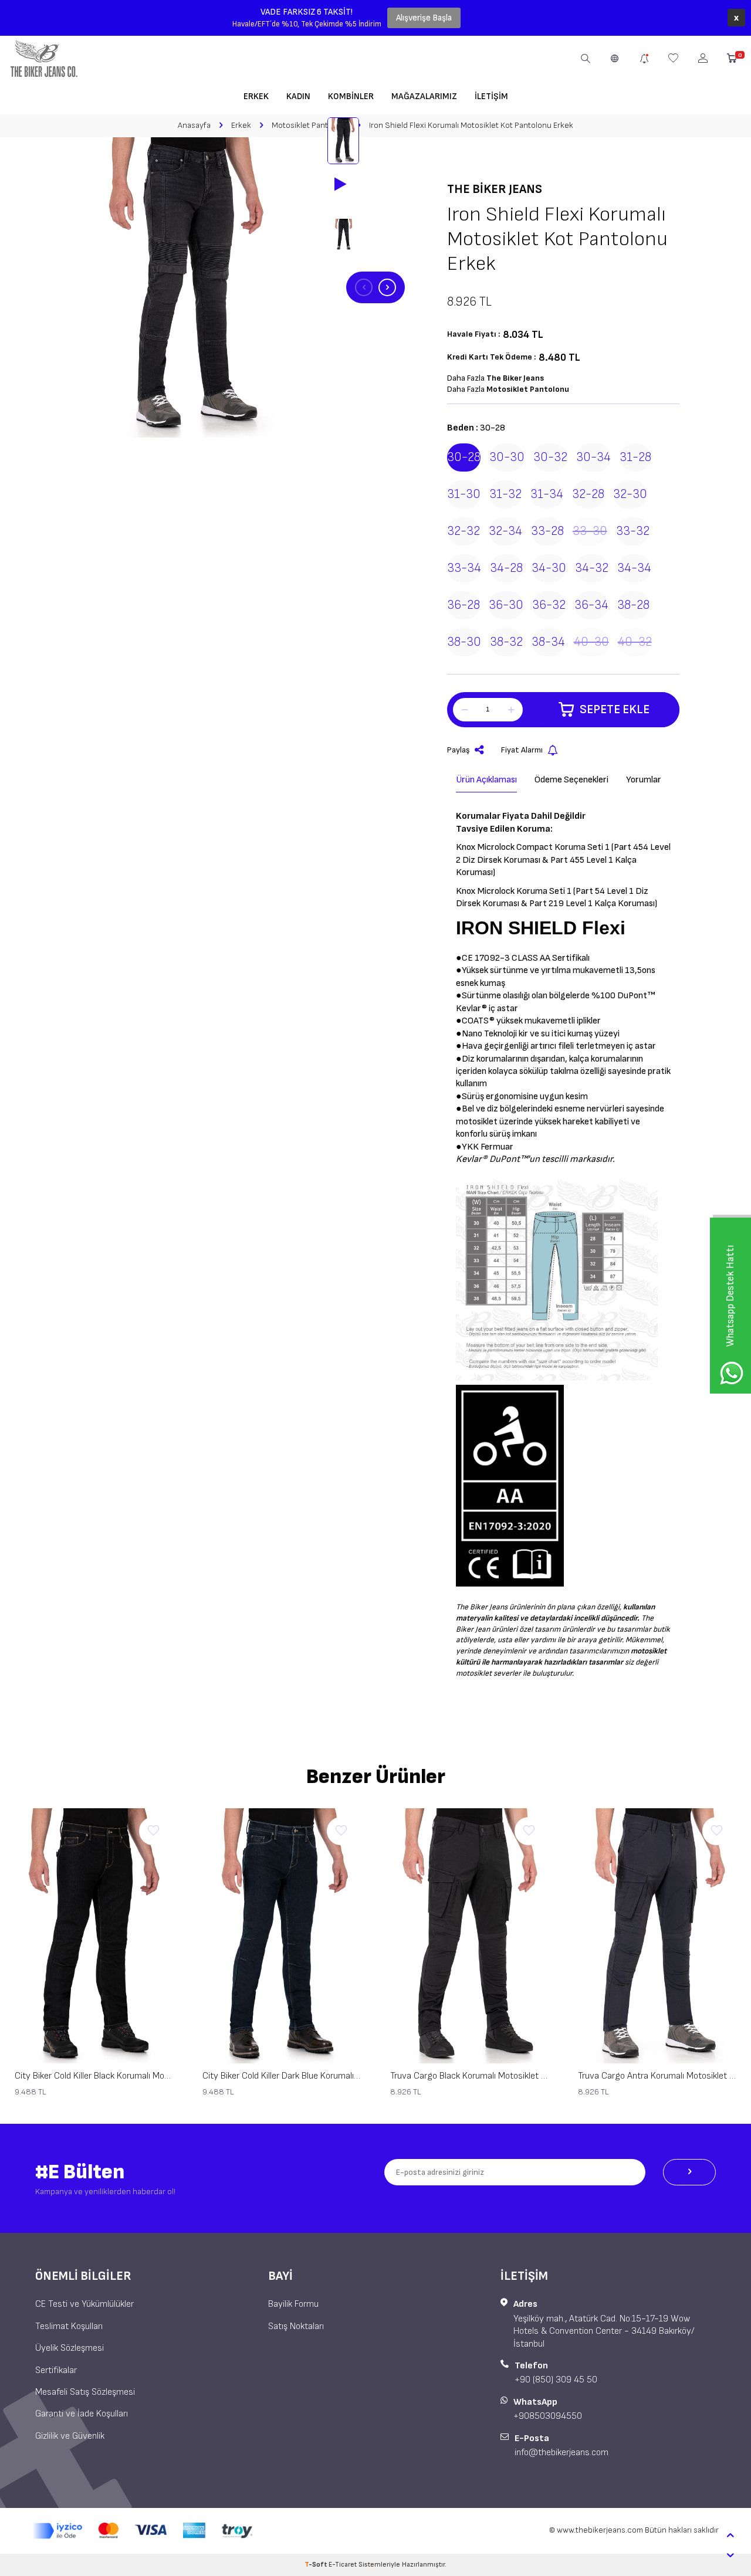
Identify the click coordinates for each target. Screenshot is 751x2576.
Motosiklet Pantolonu (310, 125)
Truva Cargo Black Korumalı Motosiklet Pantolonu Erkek (469, 2076)
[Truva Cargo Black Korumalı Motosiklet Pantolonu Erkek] (469, 1936)
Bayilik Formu (293, 2304)
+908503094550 (548, 2416)
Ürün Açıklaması (486, 780)
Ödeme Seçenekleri (571, 780)
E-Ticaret (343, 2565)
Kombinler (351, 96)
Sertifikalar (56, 2370)
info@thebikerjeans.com (561, 2453)
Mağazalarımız (424, 96)
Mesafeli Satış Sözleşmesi (85, 2392)
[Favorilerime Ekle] (153, 1831)
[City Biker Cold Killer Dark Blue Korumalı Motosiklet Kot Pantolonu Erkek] (282, 1936)
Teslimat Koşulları (69, 2326)
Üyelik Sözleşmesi (70, 2348)
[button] (364, 287)
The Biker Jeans (495, 189)
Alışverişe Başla (424, 18)
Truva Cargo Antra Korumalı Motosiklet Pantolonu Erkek (657, 2076)
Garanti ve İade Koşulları (82, 2414)
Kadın (298, 96)
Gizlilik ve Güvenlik (70, 2436)
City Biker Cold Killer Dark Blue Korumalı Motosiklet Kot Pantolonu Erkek (282, 2076)
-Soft (317, 2565)
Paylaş (459, 750)
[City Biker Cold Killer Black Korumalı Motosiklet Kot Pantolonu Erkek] (94, 1936)
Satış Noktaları (296, 2326)
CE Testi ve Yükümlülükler (84, 2304)
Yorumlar (644, 780)
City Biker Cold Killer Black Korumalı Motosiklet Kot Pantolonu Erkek (94, 2076)
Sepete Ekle (615, 709)
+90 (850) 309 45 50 (556, 2380)
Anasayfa (194, 125)
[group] (188, 287)
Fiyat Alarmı (522, 750)
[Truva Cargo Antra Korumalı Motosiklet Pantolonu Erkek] (657, 1936)
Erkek (256, 96)
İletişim (491, 96)
